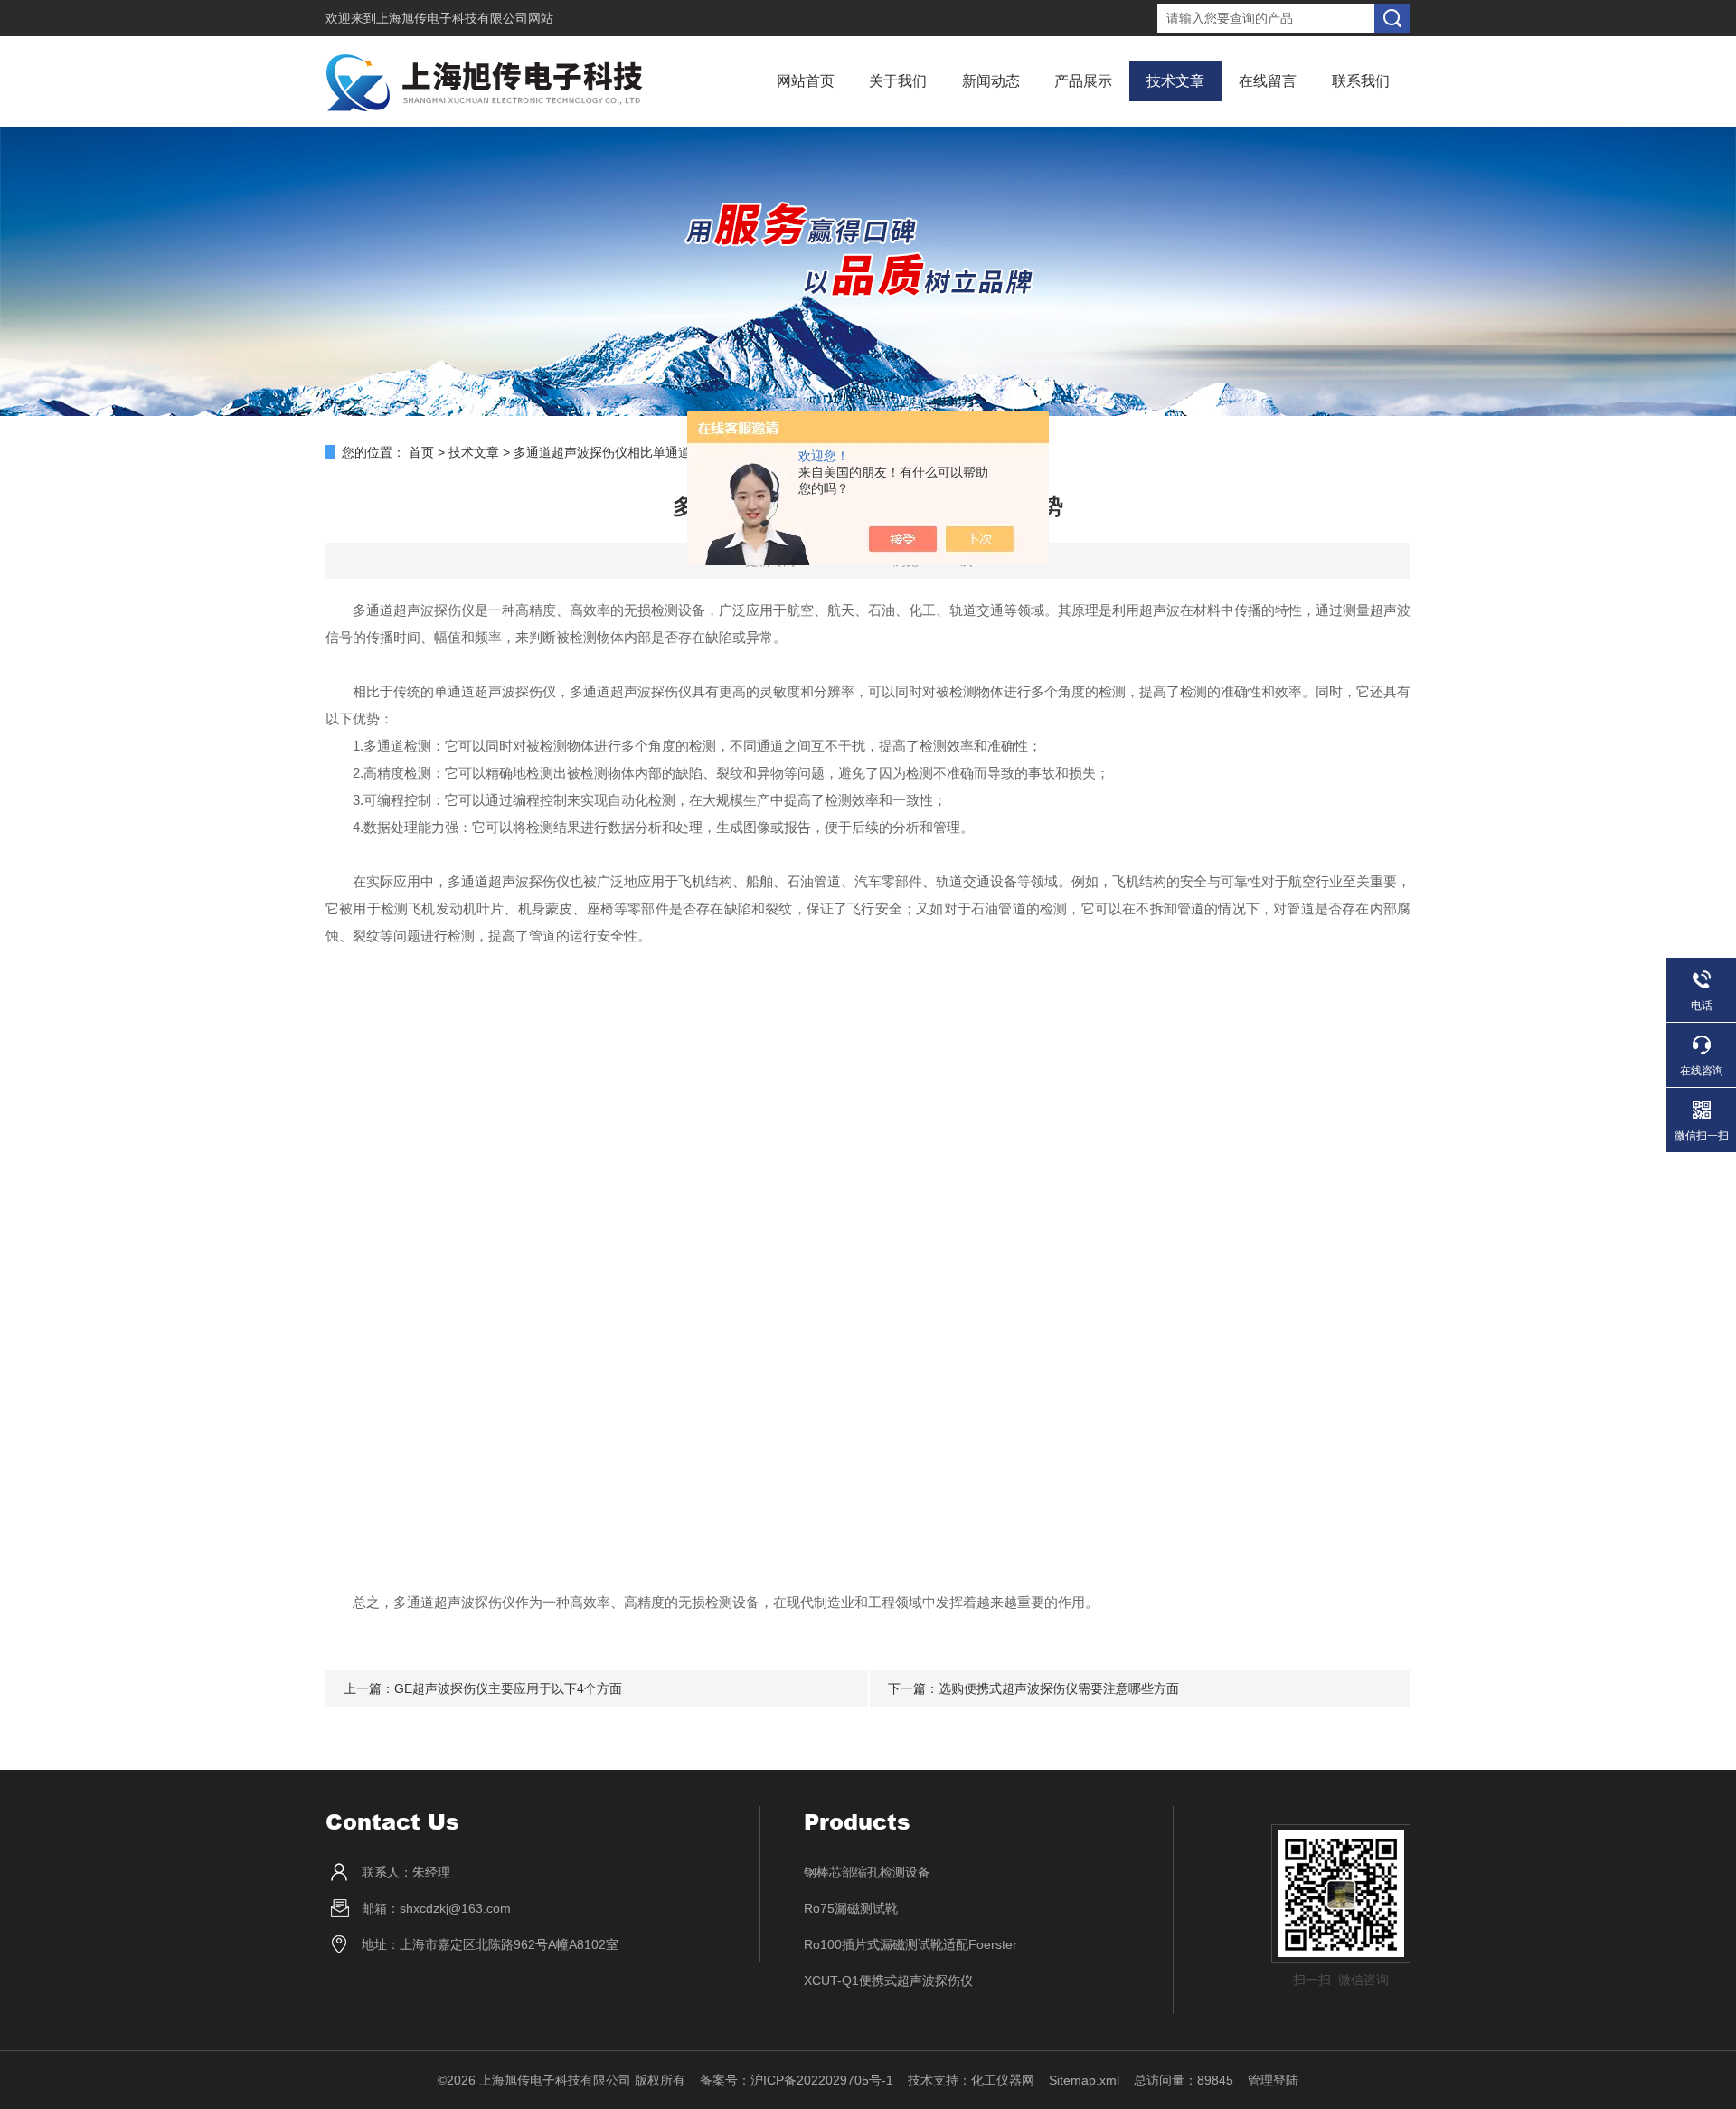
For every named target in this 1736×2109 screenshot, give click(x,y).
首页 (421, 452)
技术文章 (1175, 81)
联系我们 (1361, 81)
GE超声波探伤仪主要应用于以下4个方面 (508, 1688)
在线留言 (1268, 81)
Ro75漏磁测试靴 (851, 1908)
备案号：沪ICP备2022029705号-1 (797, 2080)
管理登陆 (1273, 2080)
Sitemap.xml (1084, 2080)
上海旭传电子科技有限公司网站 (465, 18)
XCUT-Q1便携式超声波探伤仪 (888, 1981)
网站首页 (806, 81)
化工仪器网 (1003, 2080)
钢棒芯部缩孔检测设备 (867, 1872)
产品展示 (1083, 81)
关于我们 (898, 81)
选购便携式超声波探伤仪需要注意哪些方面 (1059, 1688)
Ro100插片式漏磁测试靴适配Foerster (910, 1944)
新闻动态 (991, 81)
